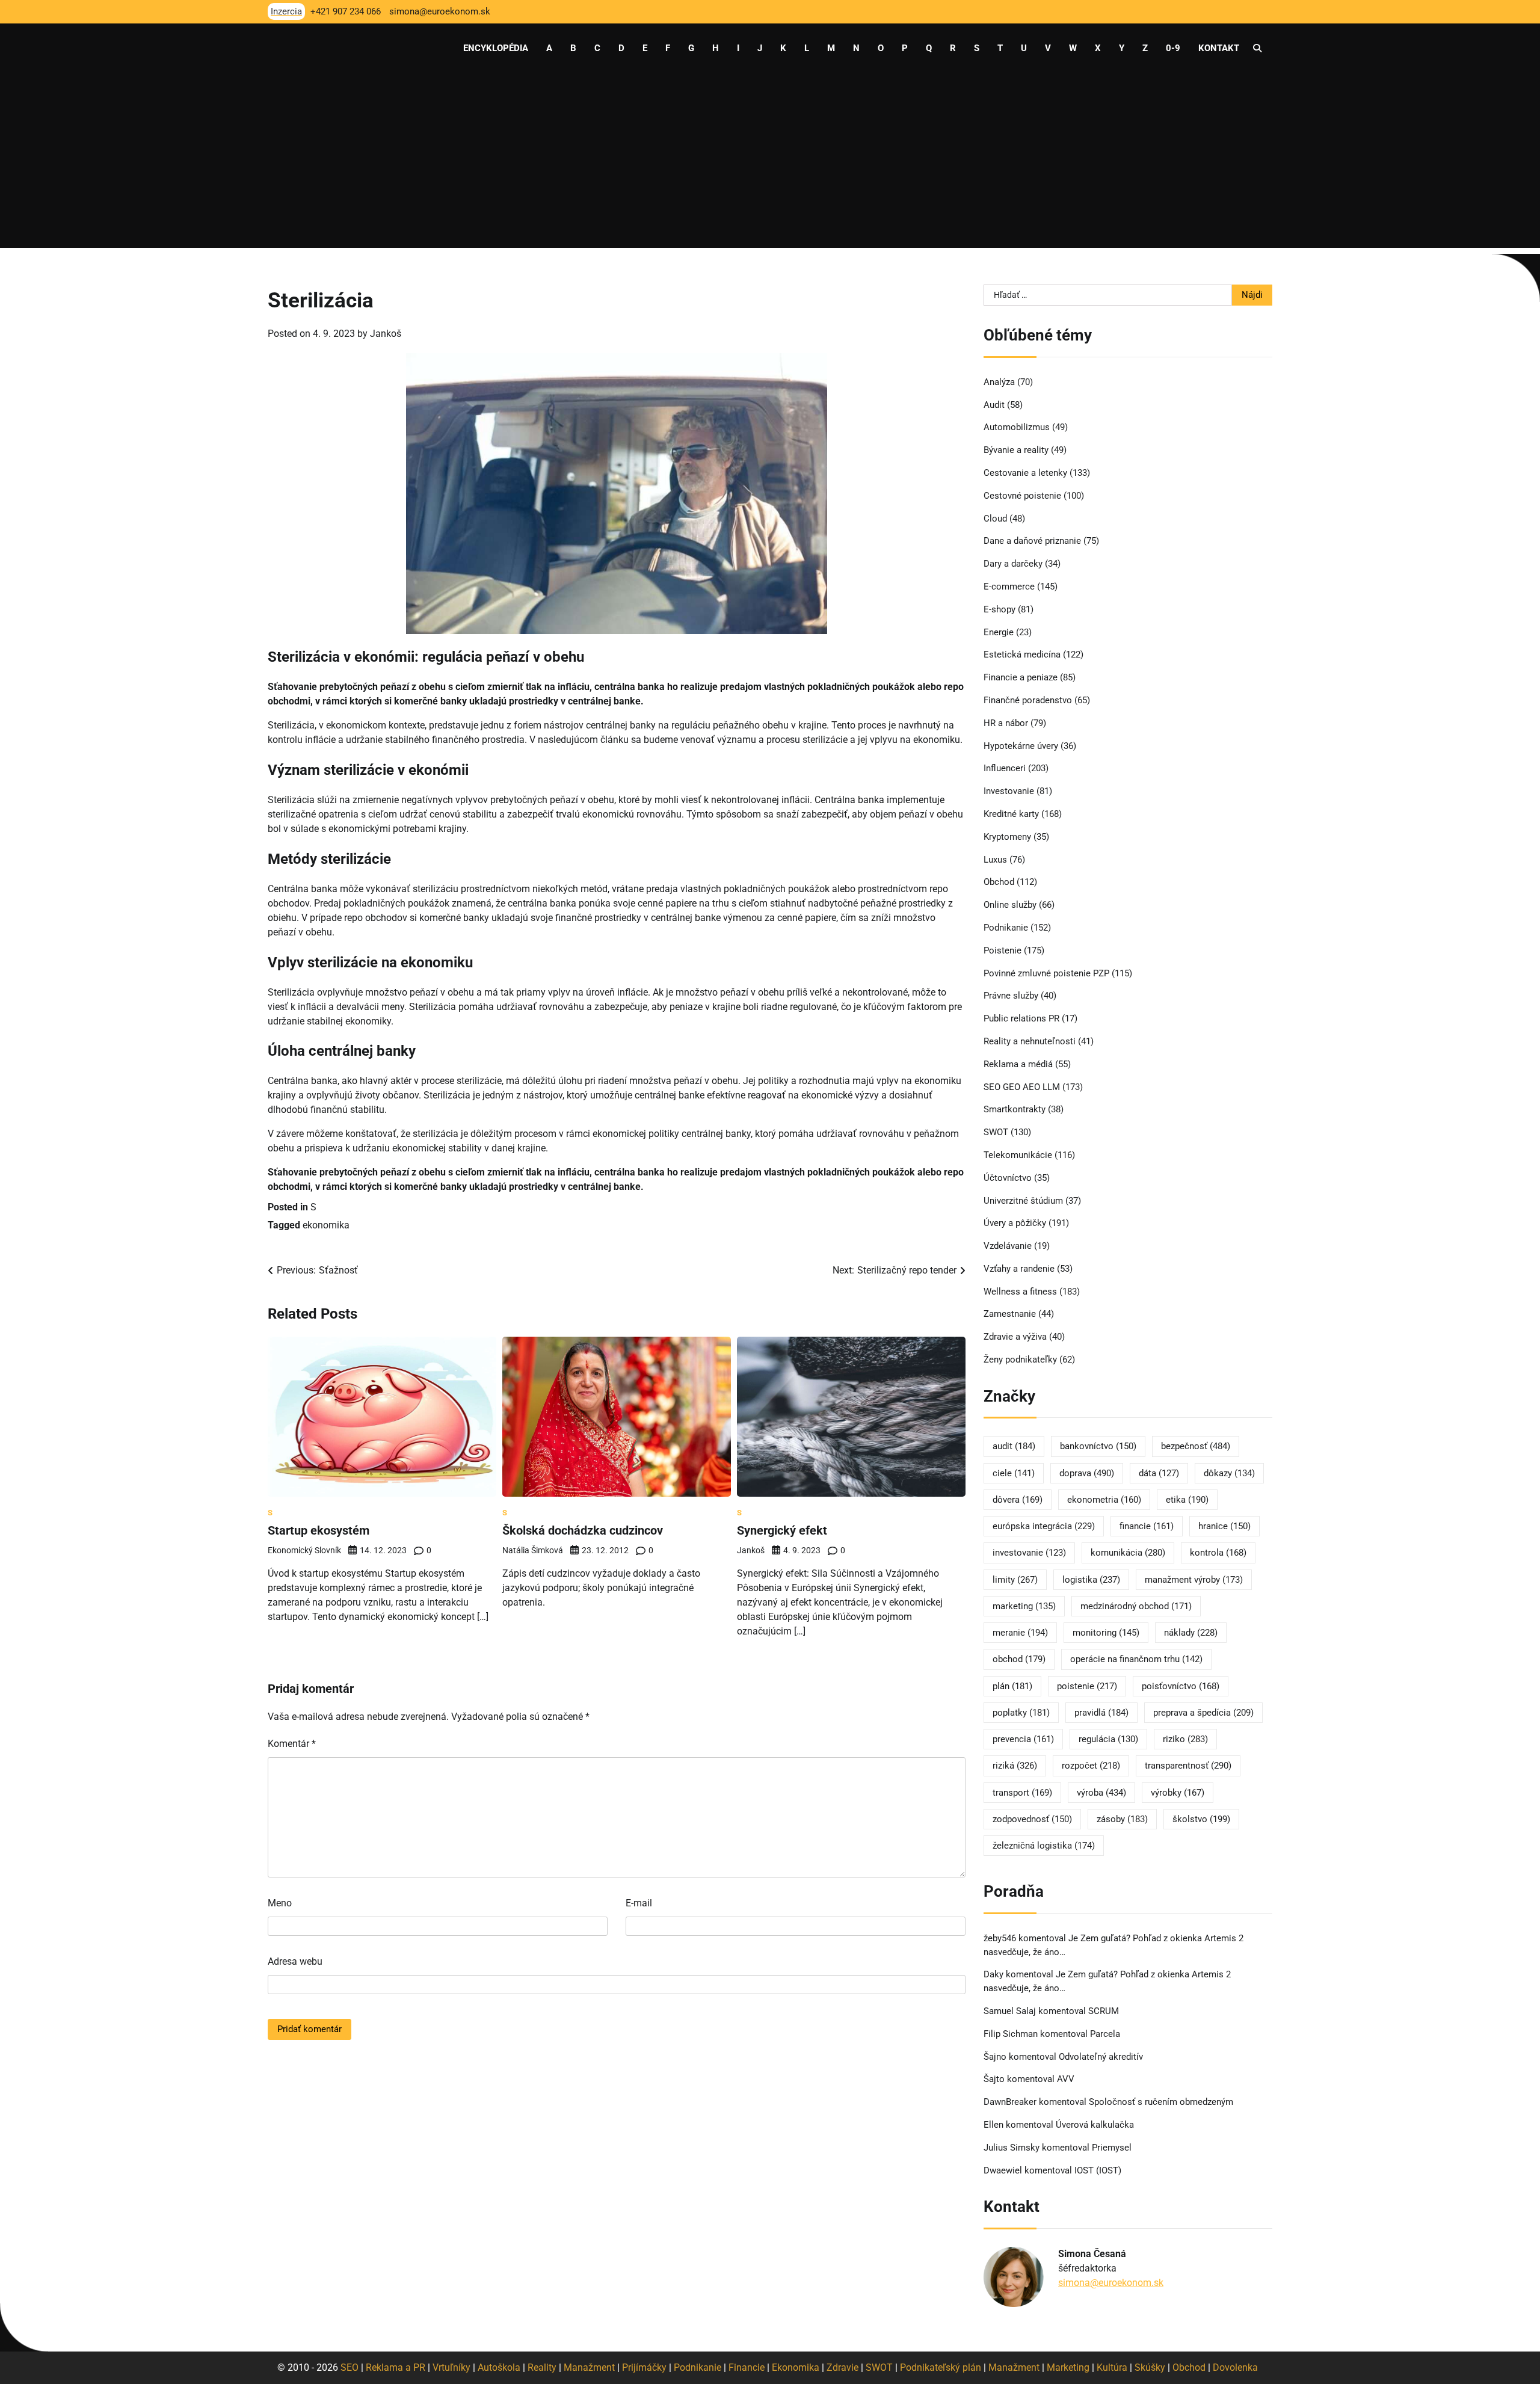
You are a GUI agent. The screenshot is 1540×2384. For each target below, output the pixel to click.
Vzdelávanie (1008, 1246)
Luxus (995, 860)
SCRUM (1104, 2011)
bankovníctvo (1098, 1446)
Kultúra (1112, 2367)
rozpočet (1091, 1766)
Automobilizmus (1017, 427)
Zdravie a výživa (1015, 1337)
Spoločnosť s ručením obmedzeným (1161, 2102)
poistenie (1087, 1686)
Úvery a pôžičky (1015, 1223)
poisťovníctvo (1181, 1686)
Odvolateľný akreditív (1101, 2057)
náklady (1191, 1633)
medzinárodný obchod (1136, 1606)
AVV (1067, 2079)
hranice (1224, 1526)
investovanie (1029, 1553)
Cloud (995, 519)
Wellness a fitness (1020, 1292)
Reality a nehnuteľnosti (1030, 1041)
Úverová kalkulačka (1095, 2125)
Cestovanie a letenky (1025, 473)
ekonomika (326, 1225)
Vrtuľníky (451, 2367)
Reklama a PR (396, 2367)
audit (1014, 1446)
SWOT (996, 1132)
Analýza (999, 382)
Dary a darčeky (1013, 564)
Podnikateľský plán (941, 2367)
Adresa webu (295, 1961)
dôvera (1018, 1500)
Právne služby (1011, 996)
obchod (1019, 1659)
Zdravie (842, 2367)
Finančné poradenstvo (1028, 700)
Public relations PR (1021, 1018)
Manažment (589, 2367)
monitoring (1106, 1633)
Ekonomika (796, 2367)
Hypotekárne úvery (1021, 746)
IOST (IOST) (1098, 2170)
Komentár (292, 1744)
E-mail (639, 1903)
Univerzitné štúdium (1023, 1201)
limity (1015, 1580)
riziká (1015, 1766)
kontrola (1218, 1553)
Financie (747, 2367)
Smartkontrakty (1015, 1109)
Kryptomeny (1007, 837)
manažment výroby (1194, 1580)
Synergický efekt (782, 1530)
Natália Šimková (533, 1550)
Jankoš (386, 334)
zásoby (1122, 1819)
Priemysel (1112, 2148)
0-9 (1173, 48)
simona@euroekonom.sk (1111, 2283)
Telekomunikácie (1018, 1155)
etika (1187, 1500)
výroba (1101, 1793)
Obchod (999, 882)
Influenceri (1005, 768)
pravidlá (1101, 1713)
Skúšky (1150, 2367)
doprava (1087, 1473)
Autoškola (499, 2367)
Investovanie (1009, 791)
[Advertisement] (770, 164)
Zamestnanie (1010, 1314)
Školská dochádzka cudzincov (583, 1530)
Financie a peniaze (1021, 677)
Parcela (1105, 2034)
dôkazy (1229, 1473)
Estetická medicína (1022, 655)
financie (1147, 1526)
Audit (994, 405)
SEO (350, 2367)
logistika (1091, 1580)
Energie (999, 632)
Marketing (1068, 2367)
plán (1012, 1686)
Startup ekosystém (319, 1530)
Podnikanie (1006, 928)
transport (1022, 1793)
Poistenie (1003, 950)
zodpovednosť (1032, 1819)
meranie (1020, 1633)
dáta (1159, 1473)
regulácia (1108, 1739)
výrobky (1178, 1793)
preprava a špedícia (1203, 1713)
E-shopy (999, 609)
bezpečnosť (1196, 1446)
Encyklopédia (496, 48)
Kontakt (1219, 48)
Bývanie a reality (1016, 450)
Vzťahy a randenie (1019, 1269)
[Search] (1257, 48)
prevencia (1023, 1739)
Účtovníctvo (1008, 1178)
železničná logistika (1044, 1846)
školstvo (1201, 1819)
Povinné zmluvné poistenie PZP (1046, 973)
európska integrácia (1044, 1526)
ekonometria (1104, 1500)
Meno (280, 1903)
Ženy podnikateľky (1020, 1360)
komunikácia (1128, 1553)
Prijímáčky (644, 2367)
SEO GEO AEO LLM (1022, 1087)
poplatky (1021, 1713)
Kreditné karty (1011, 814)
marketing (1024, 1606)
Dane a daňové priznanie (1032, 541)
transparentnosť (1188, 1766)
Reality (542, 2367)
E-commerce (1009, 587)
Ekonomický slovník (304, 1550)
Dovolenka (1235, 2367)
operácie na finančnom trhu (1136, 1659)
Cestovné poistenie (1022, 496)
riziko (1185, 1739)
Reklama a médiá (1018, 1064)
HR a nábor (1006, 723)
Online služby (1010, 905)
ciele (1014, 1473)
